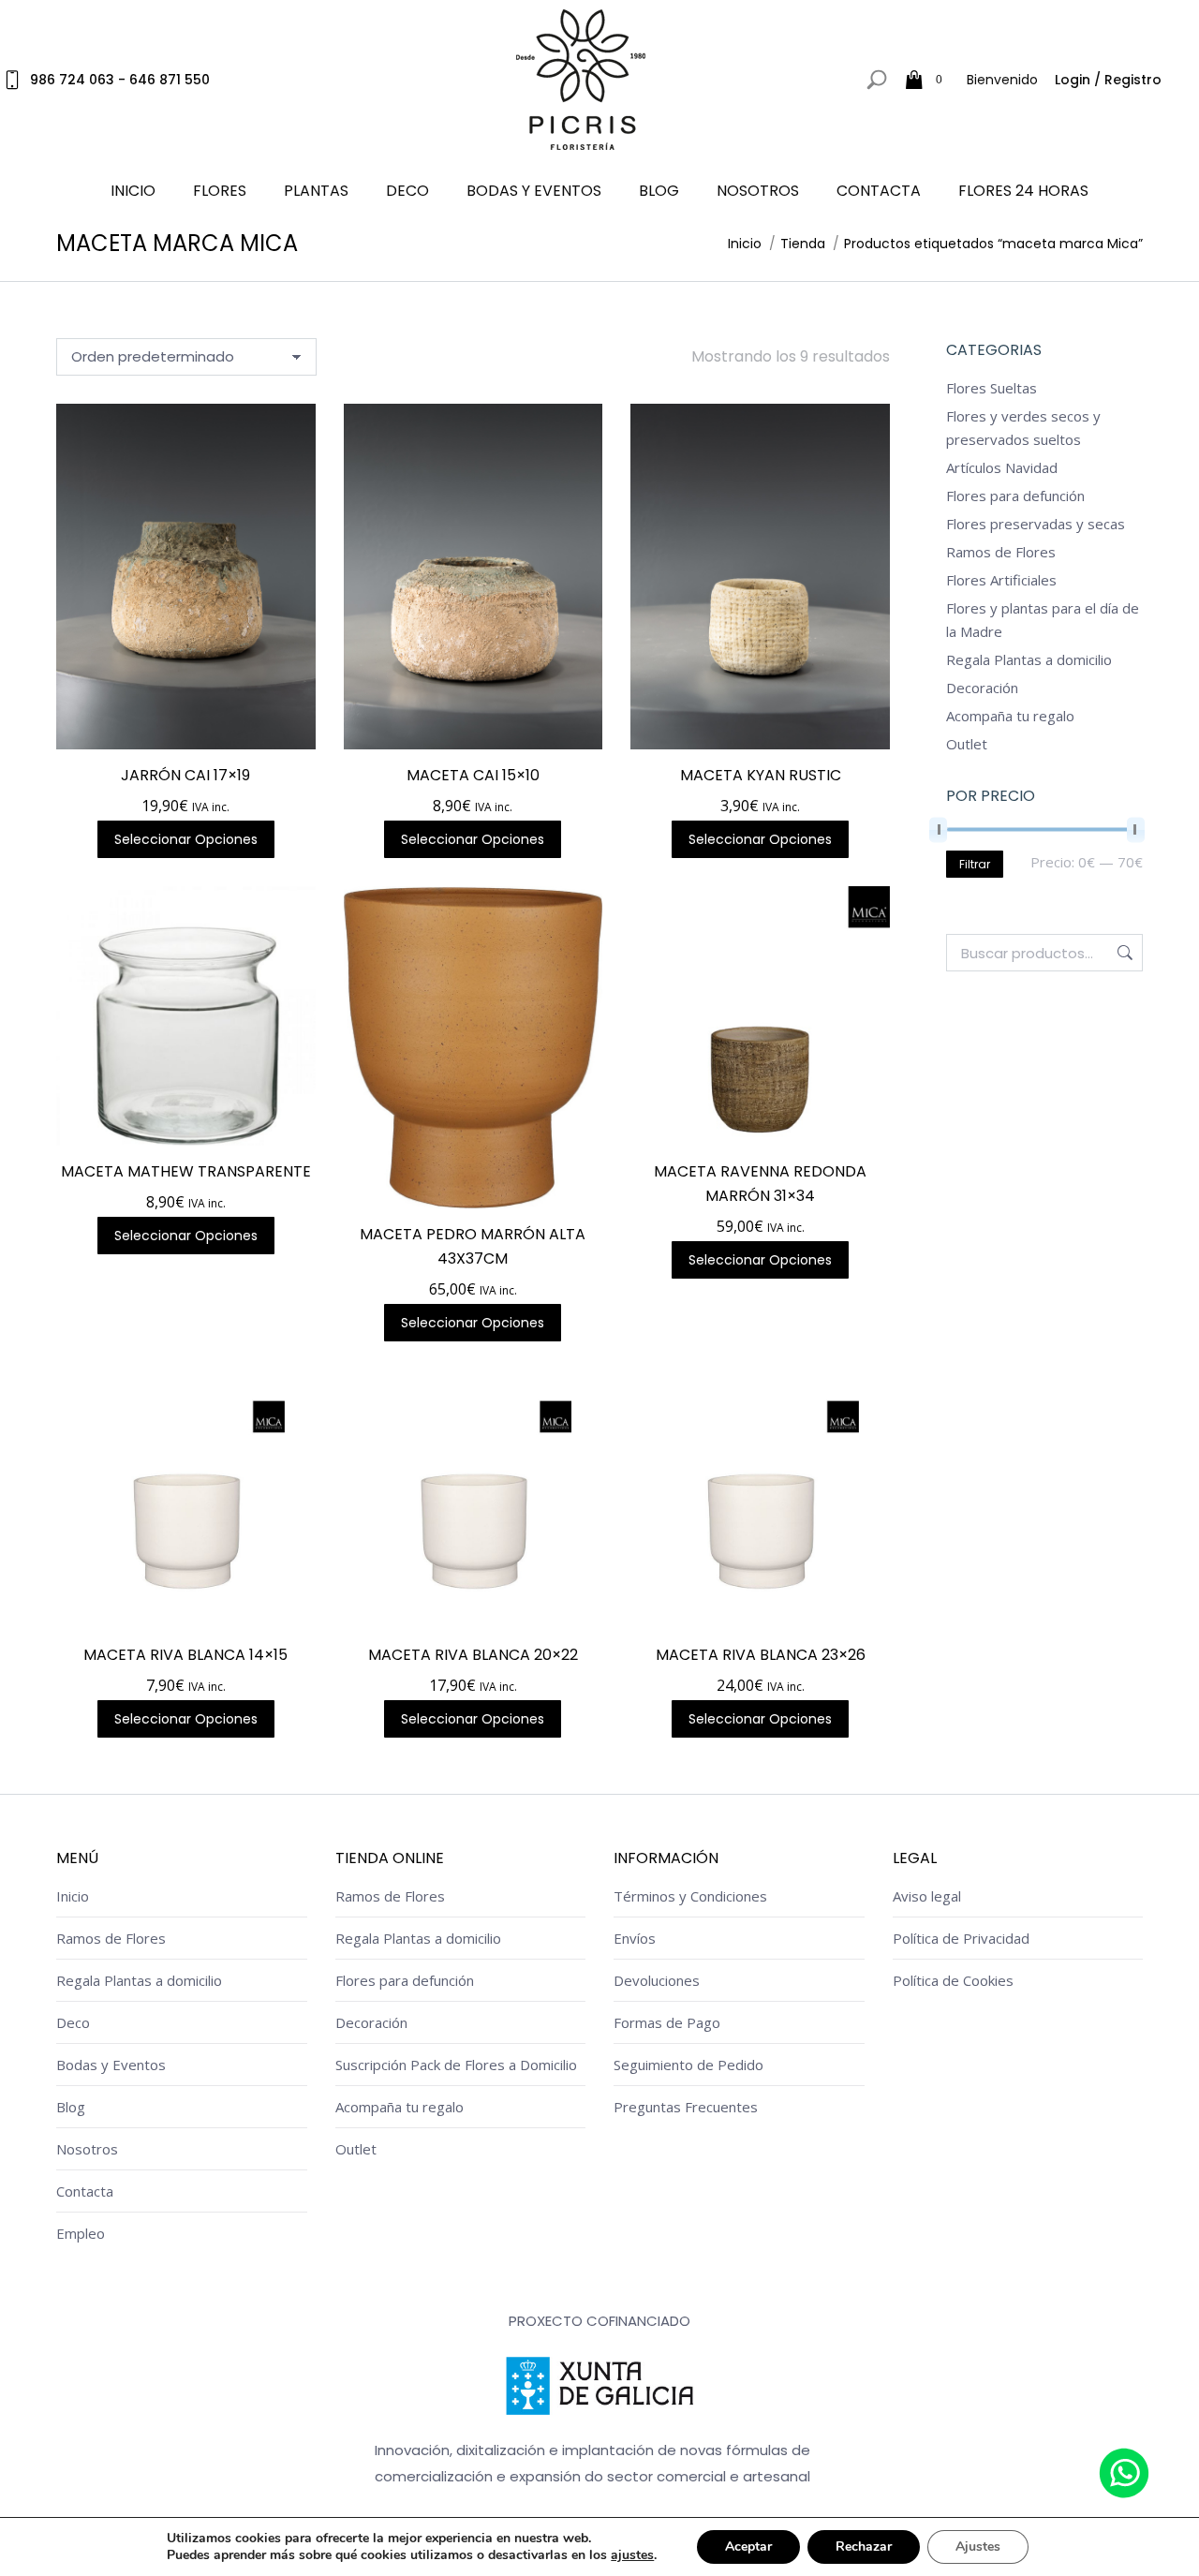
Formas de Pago (667, 2022)
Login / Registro (1108, 80)
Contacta (85, 2191)
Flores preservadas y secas (1036, 524)
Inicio (73, 1896)
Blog (71, 2107)
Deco (73, 2022)
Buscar (1123, 953)
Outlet (967, 744)
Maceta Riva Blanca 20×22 (473, 1655)
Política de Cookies (953, 1980)
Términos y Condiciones (690, 1896)
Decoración (982, 688)
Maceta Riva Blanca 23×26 (761, 1655)
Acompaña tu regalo (1010, 716)
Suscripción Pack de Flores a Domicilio (456, 2065)
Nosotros (87, 2149)
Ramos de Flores (1001, 552)
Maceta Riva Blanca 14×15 (185, 1655)
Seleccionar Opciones (186, 839)
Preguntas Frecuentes (686, 2107)
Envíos (635, 1938)
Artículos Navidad (1002, 467)
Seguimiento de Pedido (688, 2065)
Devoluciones (657, 1980)
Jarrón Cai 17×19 (185, 775)
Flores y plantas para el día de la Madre (1043, 620)
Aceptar (748, 2546)
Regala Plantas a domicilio (1029, 659)
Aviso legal (927, 1896)
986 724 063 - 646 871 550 (120, 80)
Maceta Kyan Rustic (761, 775)
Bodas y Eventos (111, 2065)
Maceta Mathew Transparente (186, 1171)
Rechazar (864, 2546)
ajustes (632, 2555)
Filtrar (975, 864)
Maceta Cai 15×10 (473, 775)
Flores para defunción (1015, 496)
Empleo (81, 2233)
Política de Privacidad (961, 1938)
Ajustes (978, 2546)
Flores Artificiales (1001, 580)
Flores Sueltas (992, 388)
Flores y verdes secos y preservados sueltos (1023, 428)
